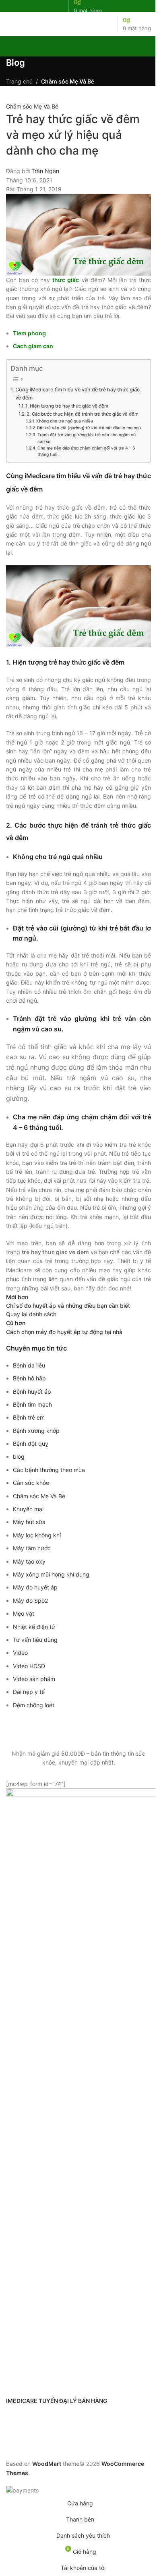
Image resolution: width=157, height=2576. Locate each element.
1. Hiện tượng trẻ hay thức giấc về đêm (72, 406)
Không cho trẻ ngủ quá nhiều (65, 421)
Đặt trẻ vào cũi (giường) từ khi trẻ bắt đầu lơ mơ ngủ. (90, 428)
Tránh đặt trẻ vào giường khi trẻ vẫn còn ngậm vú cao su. (87, 438)
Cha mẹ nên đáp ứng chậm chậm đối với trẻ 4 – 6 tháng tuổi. (86, 451)
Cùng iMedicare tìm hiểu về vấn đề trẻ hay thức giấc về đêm (77, 394)
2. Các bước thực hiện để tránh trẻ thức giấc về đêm (83, 414)
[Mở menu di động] (9, 24)
